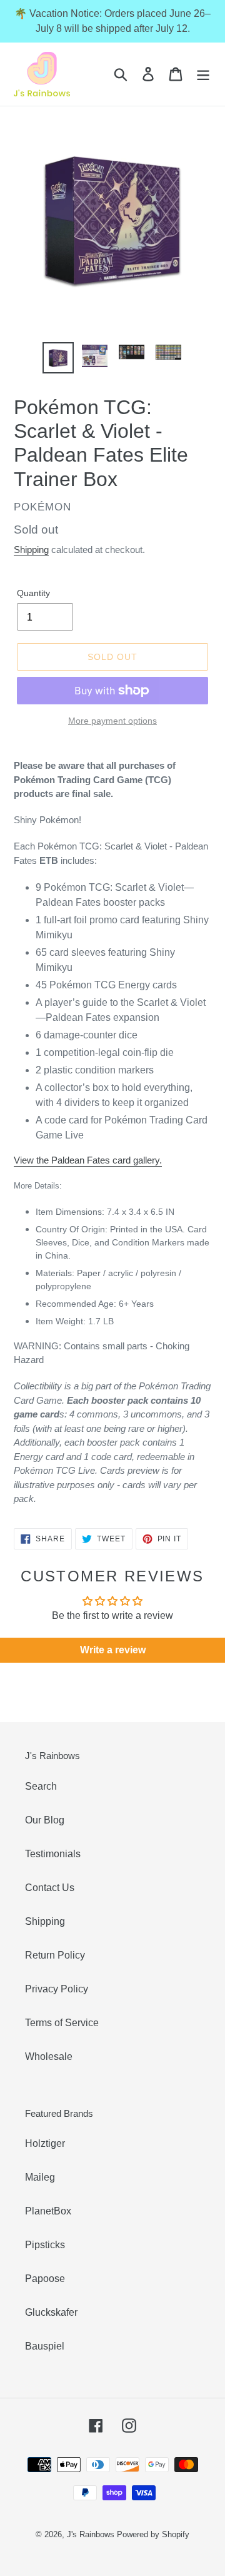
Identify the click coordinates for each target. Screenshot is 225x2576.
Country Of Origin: (122, 1242)
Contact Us (50, 1888)
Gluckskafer (51, 2312)
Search (41, 1786)
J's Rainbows (91, 2534)
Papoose (45, 2279)
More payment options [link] (112, 721)
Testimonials (53, 1854)
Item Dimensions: (105, 1212)
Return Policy (55, 1955)
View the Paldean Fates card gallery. (88, 1160)
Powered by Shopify (153, 2534)
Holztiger (45, 2143)
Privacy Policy (57, 1989)
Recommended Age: (95, 1304)
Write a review (113, 1650)
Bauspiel (45, 2346)
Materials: (108, 1280)
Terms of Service (62, 2023)
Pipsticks (45, 2245)
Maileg (40, 2177)
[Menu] (203, 74)
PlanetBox (48, 2211)
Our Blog (45, 1820)
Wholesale (49, 2056)
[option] (58, 358)
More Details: (38, 1186)
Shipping (31, 550)
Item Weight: (75, 1321)
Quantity (33, 593)
